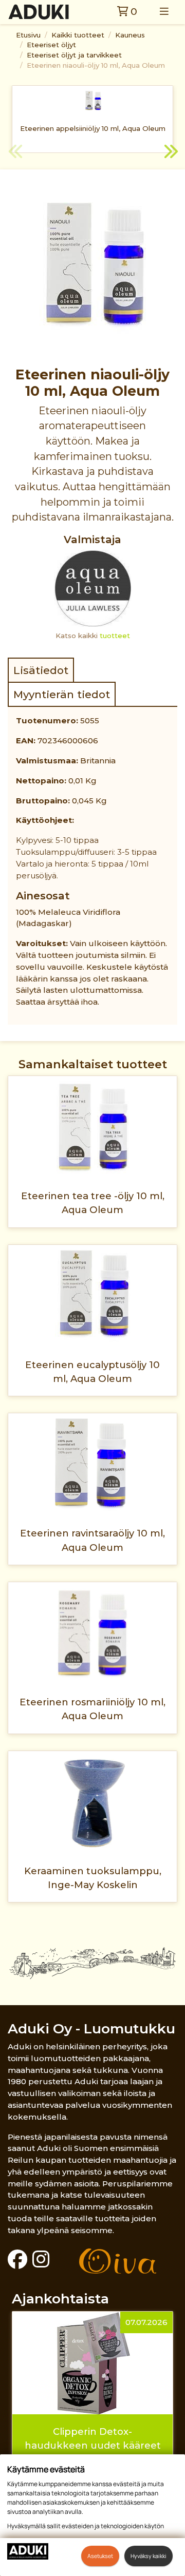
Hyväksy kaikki (149, 2556)
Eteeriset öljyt (51, 45)
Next (170, 153)
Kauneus (130, 35)
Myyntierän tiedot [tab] (62, 694)
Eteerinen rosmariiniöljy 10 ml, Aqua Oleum (92, 1709)
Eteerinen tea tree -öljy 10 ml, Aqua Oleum (93, 1203)
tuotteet (115, 636)
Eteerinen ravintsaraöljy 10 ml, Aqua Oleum (92, 1540)
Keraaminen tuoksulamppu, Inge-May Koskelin (93, 1878)
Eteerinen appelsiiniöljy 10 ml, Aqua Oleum (93, 128)
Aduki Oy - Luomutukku (91, 2029)
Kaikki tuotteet (78, 35)
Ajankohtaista (60, 2299)
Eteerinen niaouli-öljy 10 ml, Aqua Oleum (96, 65)
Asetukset (100, 2556)
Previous (15, 153)
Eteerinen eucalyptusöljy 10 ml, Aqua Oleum (92, 1372)
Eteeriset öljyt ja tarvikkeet (74, 55)
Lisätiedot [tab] (41, 670)
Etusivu (28, 35)
